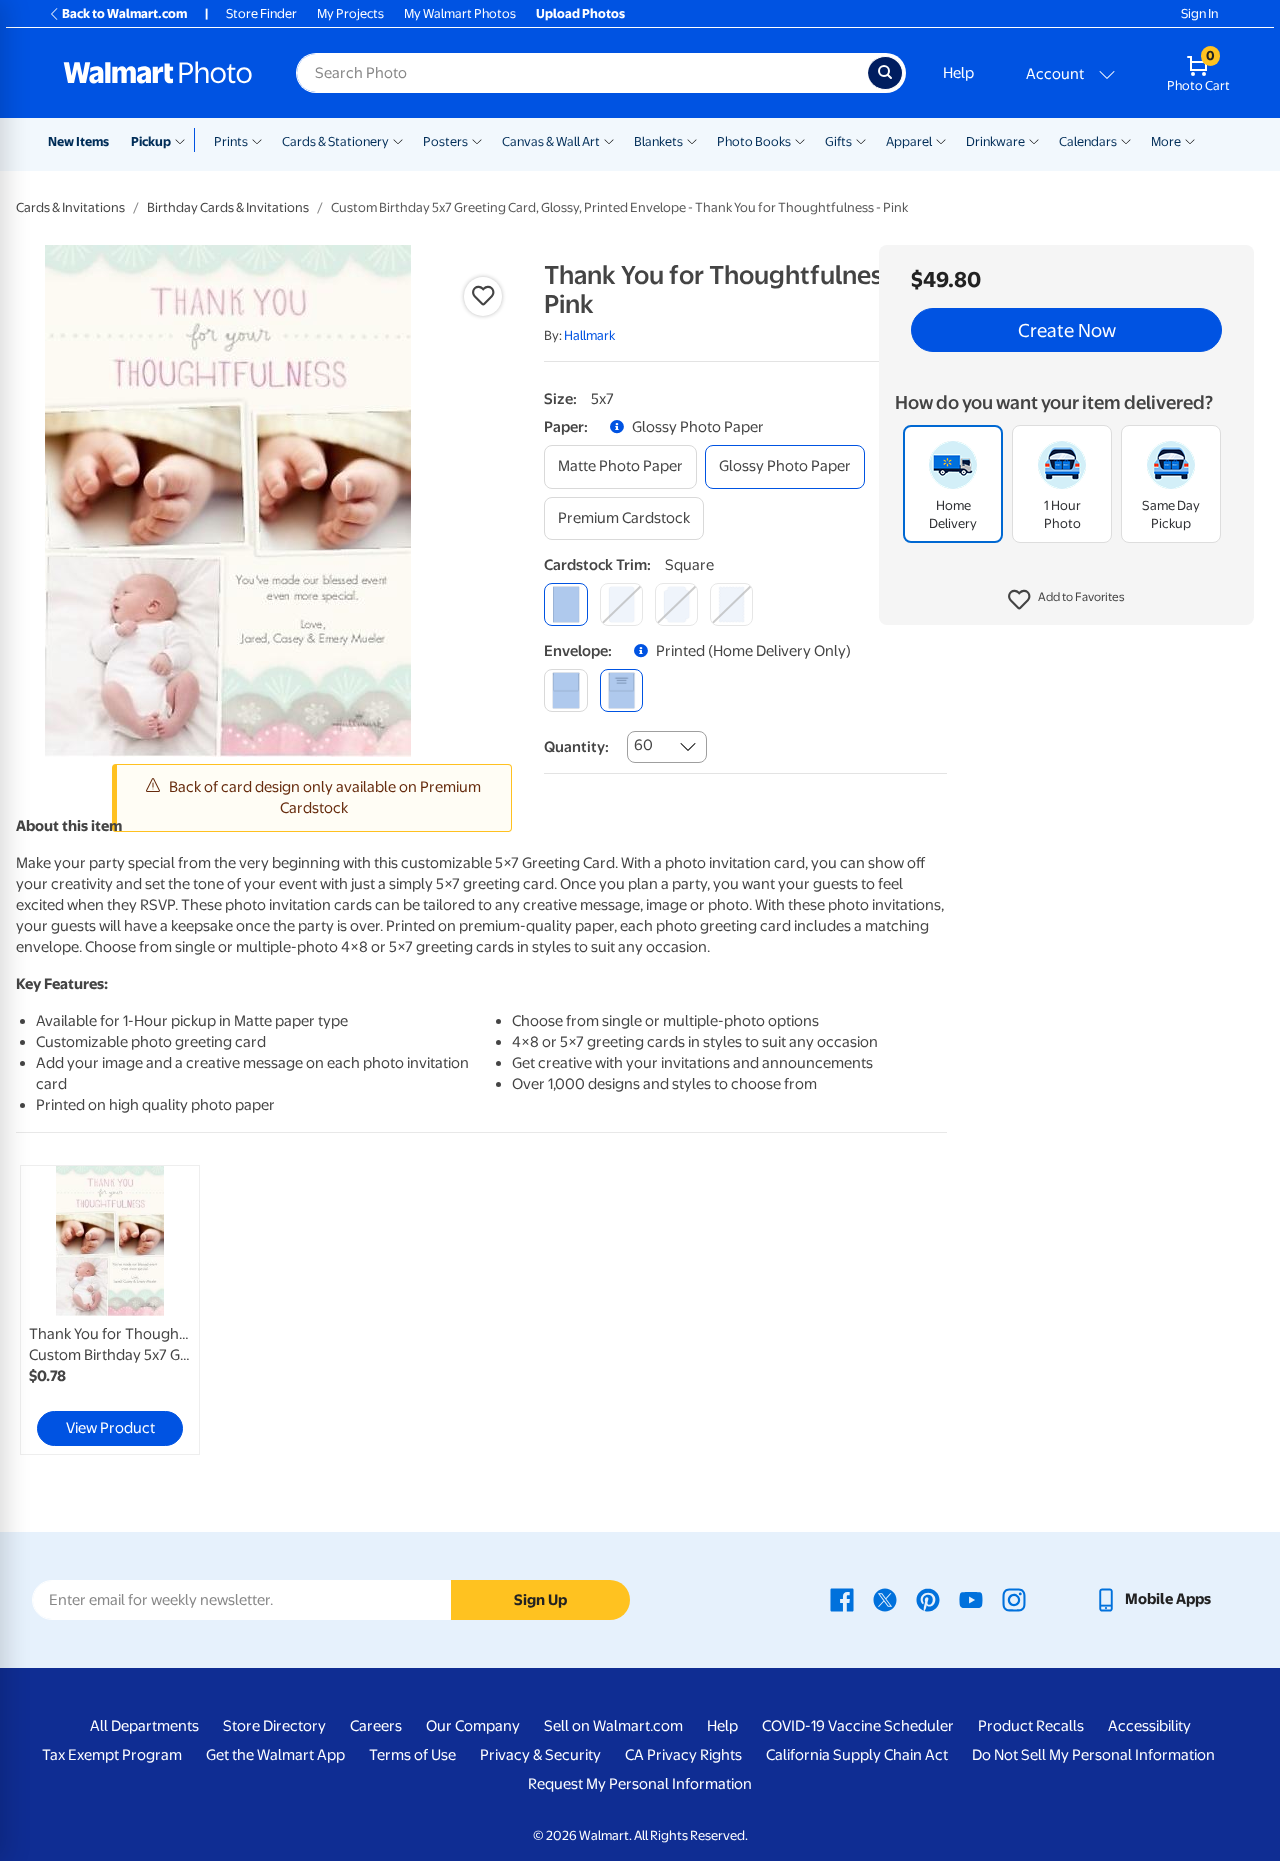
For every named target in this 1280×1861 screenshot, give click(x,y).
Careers (376, 1726)
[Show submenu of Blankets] (692, 140)
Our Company (473, 1726)
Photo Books (754, 141)
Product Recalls (1031, 1726)
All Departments (144, 1726)
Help (958, 73)
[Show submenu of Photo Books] (800, 140)
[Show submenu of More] (1190, 140)
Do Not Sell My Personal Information (1093, 1755)
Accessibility (1149, 1726)
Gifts (838, 141)
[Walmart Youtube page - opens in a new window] (971, 1599)
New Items (78, 141)
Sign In (1199, 13)
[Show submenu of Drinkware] (1034, 140)
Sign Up (540, 1600)
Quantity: (576, 747)
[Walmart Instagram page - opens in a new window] (1014, 1599)
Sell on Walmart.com (613, 1726)
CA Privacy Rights (683, 1755)
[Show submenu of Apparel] (941, 140)
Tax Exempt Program (112, 1755)
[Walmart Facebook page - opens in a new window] (842, 1599)
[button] (1066, 600)
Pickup (151, 141)
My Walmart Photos (460, 13)
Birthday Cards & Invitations (228, 207)
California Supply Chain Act (857, 1755)
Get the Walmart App (275, 1755)
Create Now (1067, 330)
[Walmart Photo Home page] (158, 73)
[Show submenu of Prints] (257, 140)
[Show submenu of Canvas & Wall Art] (609, 140)
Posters (445, 141)
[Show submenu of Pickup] (184, 140)
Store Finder (261, 13)
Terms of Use (412, 1755)
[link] (110, 1310)
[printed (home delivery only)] (621, 690)
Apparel (909, 141)
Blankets (658, 141)
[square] (565, 604)
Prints (231, 141)
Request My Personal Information (640, 1784)
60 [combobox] (643, 745)
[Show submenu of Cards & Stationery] (398, 140)
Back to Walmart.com (124, 13)
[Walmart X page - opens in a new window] (885, 1599)
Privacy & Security (540, 1755)
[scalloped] (731, 604)
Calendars (1088, 141)
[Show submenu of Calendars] (1126, 140)
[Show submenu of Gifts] (861, 140)
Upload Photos (580, 13)
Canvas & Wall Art (551, 141)
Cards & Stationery (335, 141)
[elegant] (676, 604)
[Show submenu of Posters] (477, 140)
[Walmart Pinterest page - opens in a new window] (928, 1599)
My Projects (350, 13)
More (1166, 141)
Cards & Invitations (70, 207)
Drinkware (995, 141)
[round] (621, 604)
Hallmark (589, 335)
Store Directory (274, 1726)
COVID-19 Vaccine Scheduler (858, 1726)
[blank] (565, 690)
